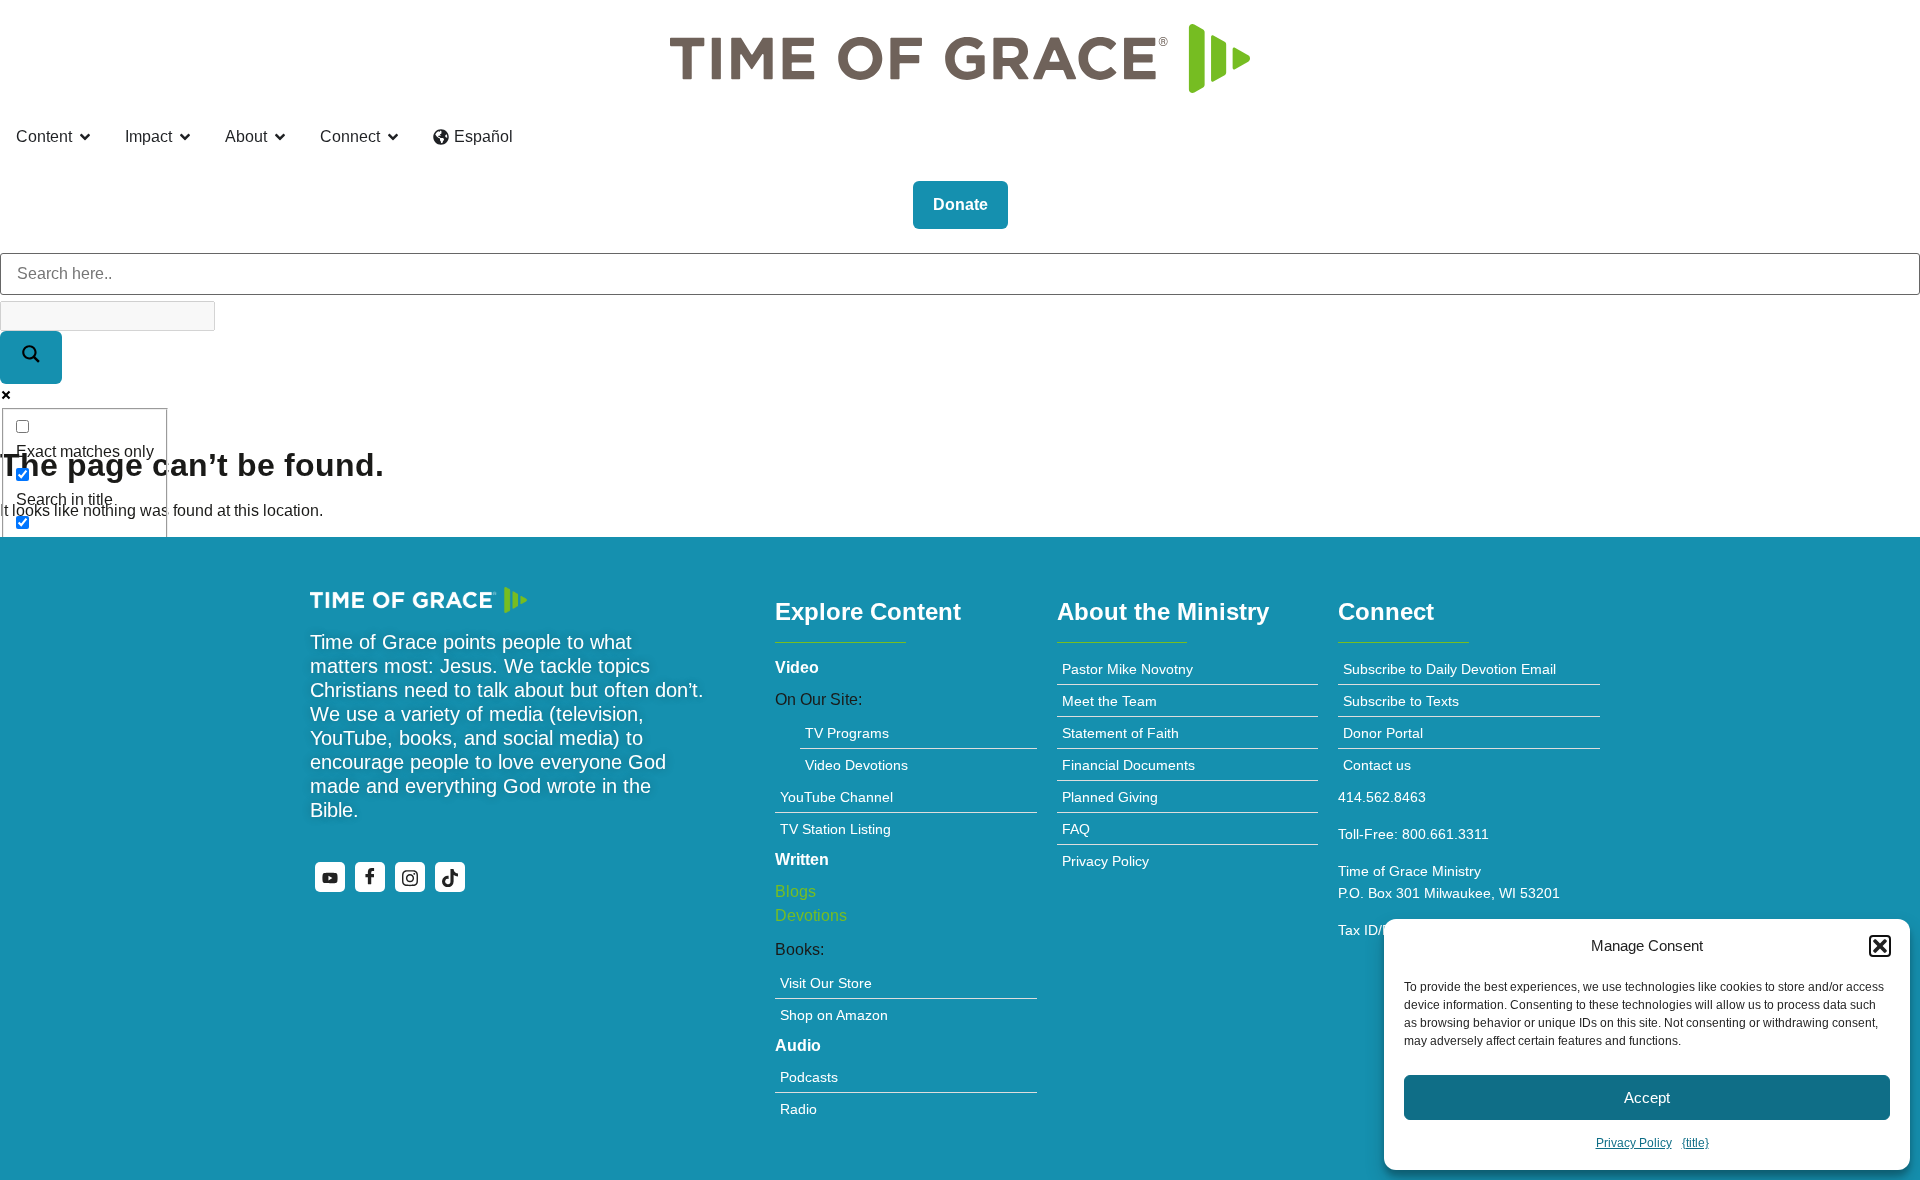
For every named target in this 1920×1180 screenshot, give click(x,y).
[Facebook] (370, 877)
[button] (1880, 946)
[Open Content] (85, 137)
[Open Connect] (393, 137)
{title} (1695, 1143)
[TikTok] (450, 877)
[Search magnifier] (31, 357)
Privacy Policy (1634, 1143)
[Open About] (280, 137)
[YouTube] (330, 877)
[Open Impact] (185, 137)
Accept (1647, 1097)
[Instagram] (410, 877)
